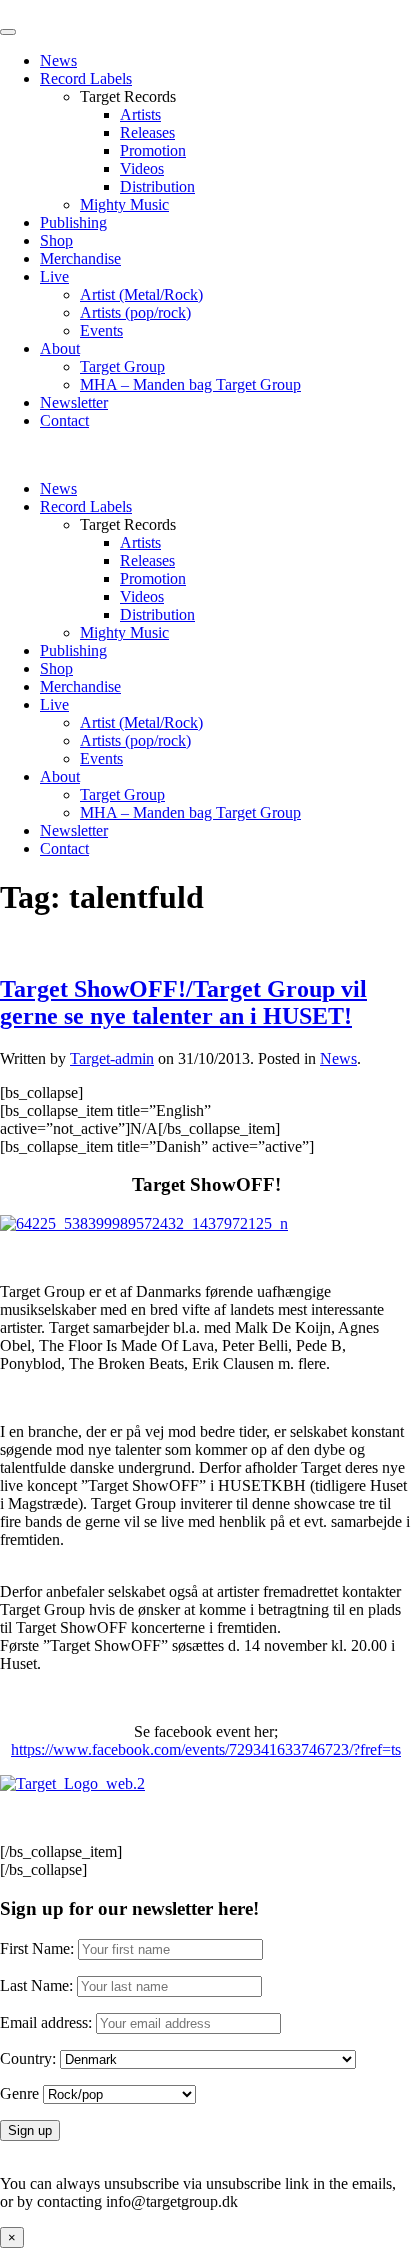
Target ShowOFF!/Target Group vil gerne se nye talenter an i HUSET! (183, 1002)
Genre (19, 2093)
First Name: (37, 1948)
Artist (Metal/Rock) (141, 294)
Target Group (122, 366)
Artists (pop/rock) (135, 312)
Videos (142, 168)
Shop (56, 240)
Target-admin (112, 1058)
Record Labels (86, 78)
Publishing (73, 222)
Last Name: (36, 1985)
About (60, 348)
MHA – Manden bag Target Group (190, 384)
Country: (28, 2058)
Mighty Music (124, 204)
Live (54, 276)
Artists (140, 114)
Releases (147, 132)
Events (101, 330)
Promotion (153, 150)
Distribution (157, 186)
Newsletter (74, 402)
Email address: (48, 2022)
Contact (64, 420)
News (58, 60)
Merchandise (80, 258)
